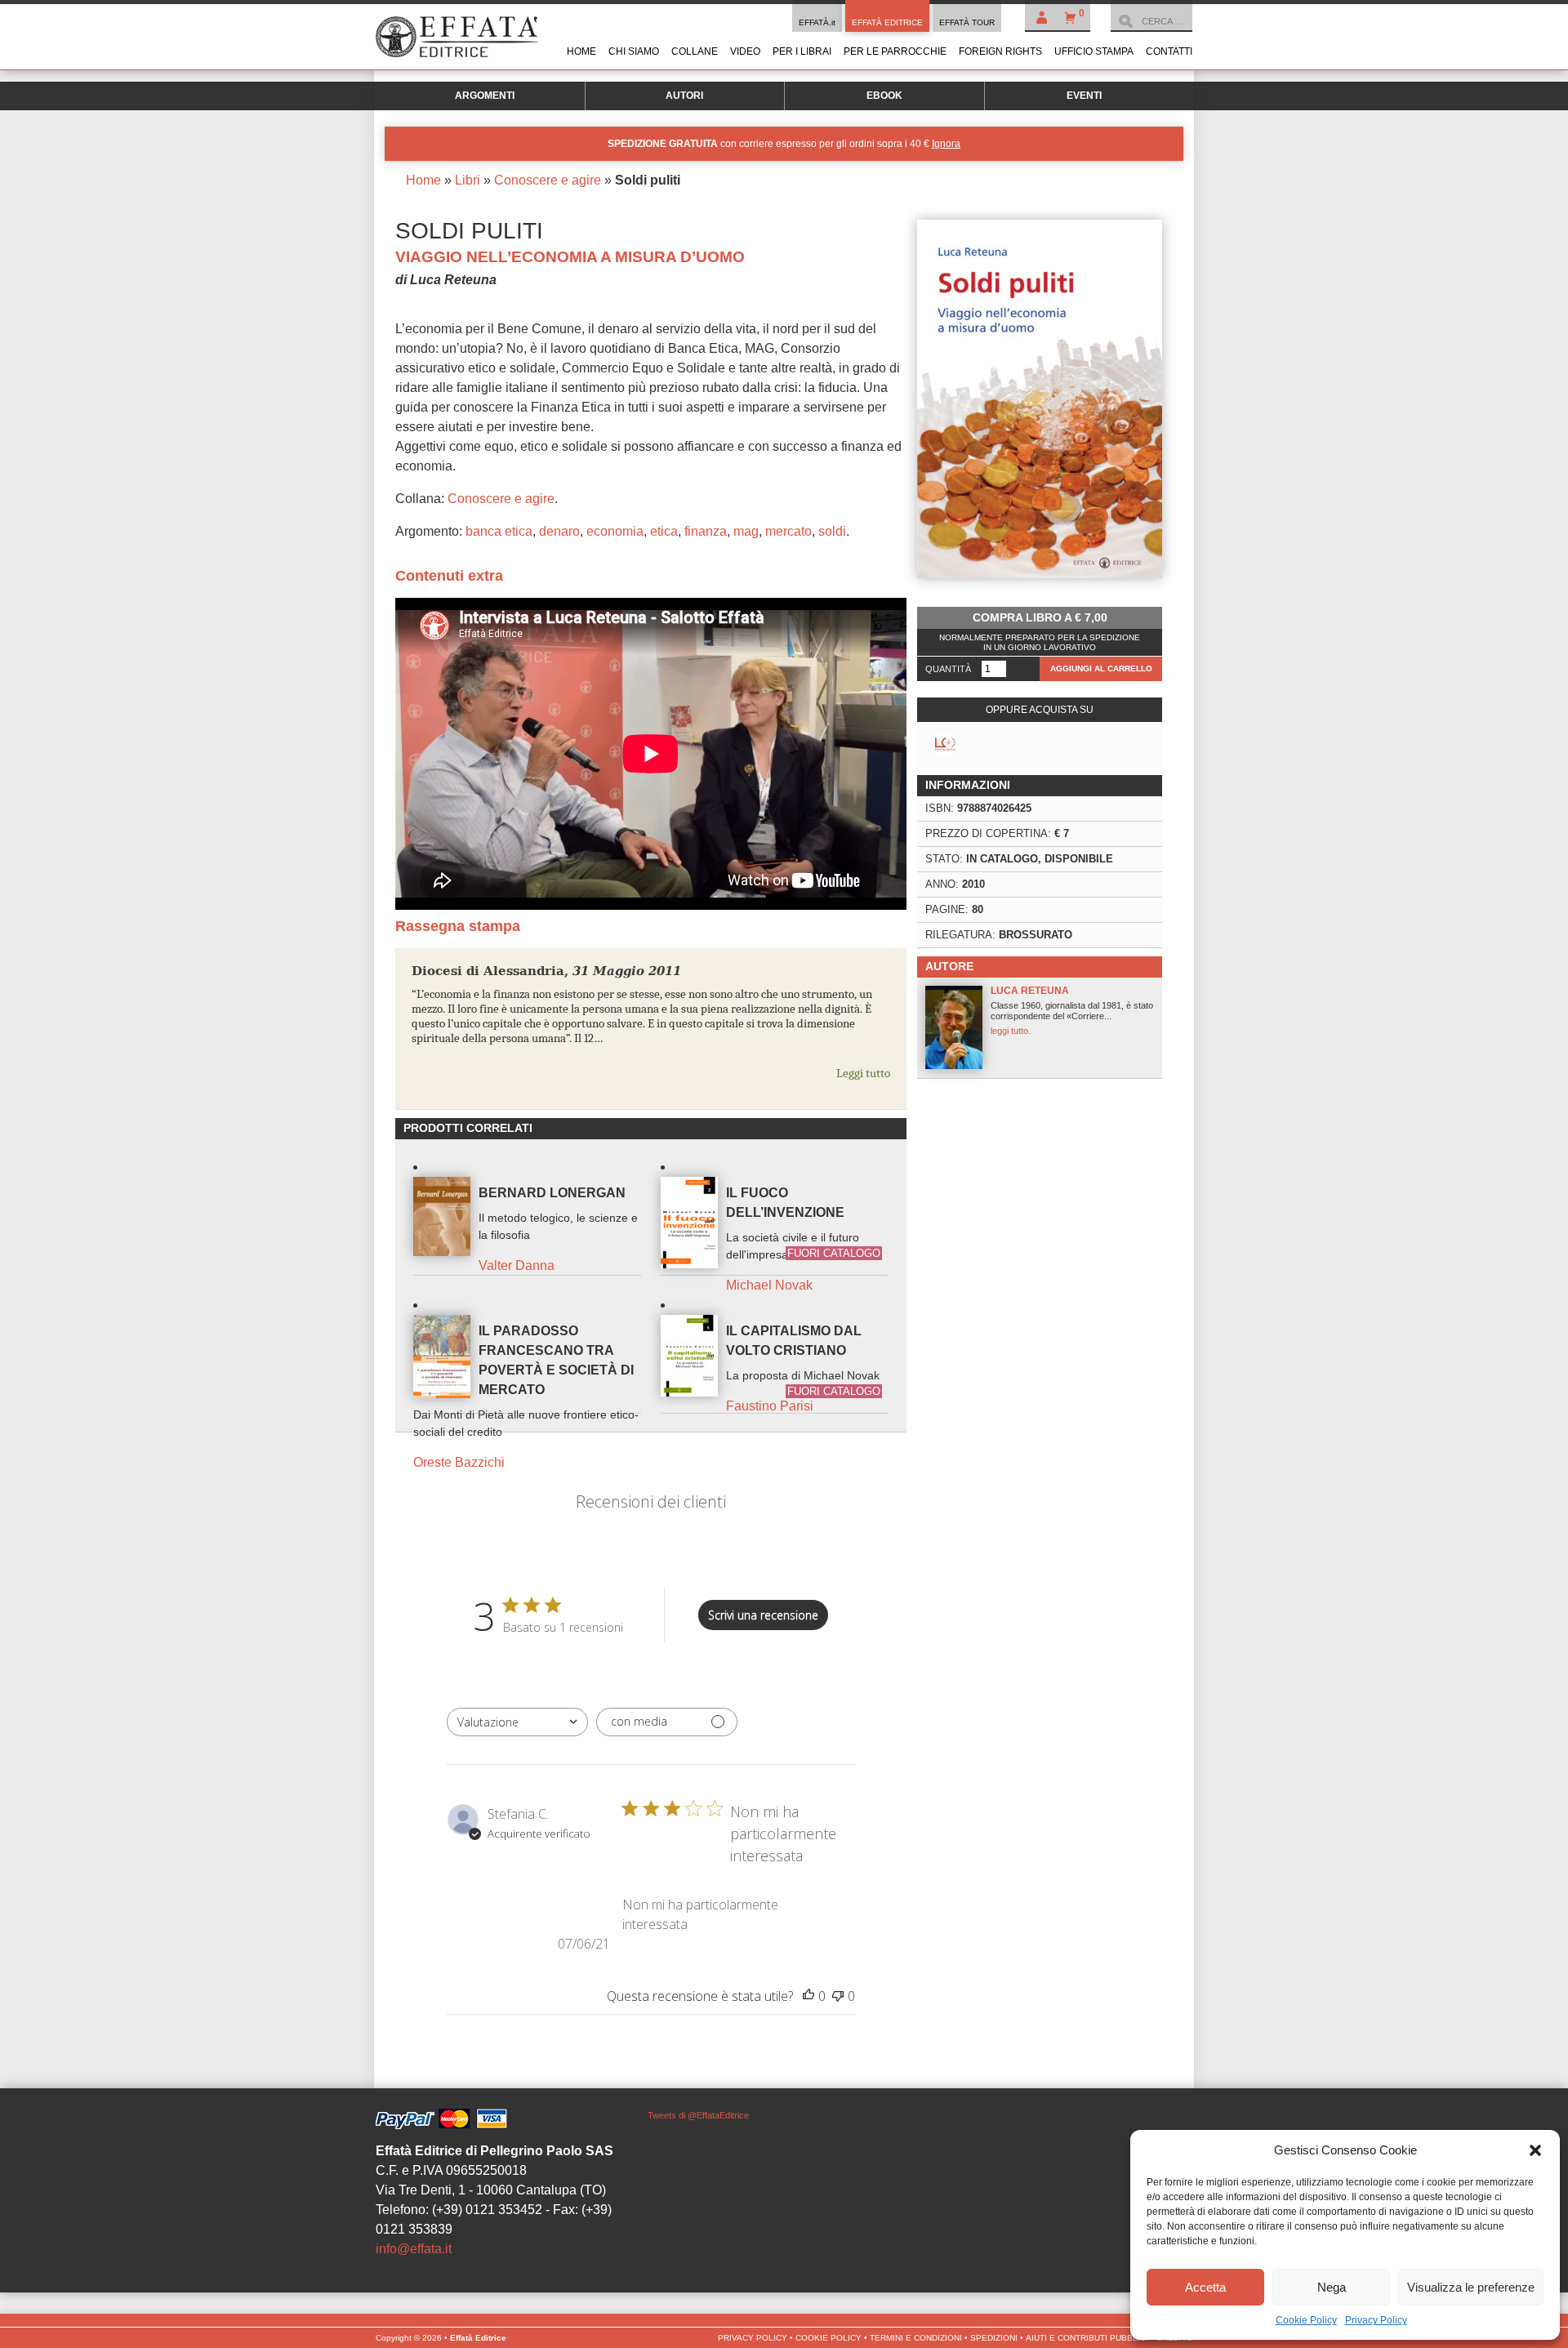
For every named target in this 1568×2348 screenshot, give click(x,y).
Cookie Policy (1306, 2320)
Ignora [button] (946, 144)
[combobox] (517, 1722)
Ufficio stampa (1094, 51)
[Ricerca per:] (1151, 21)
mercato (788, 531)
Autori (684, 96)
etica (664, 531)
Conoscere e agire (548, 180)
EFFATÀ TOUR (967, 22)
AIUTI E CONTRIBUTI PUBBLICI (1087, 2338)
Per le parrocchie (895, 51)
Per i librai (802, 51)
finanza (706, 531)
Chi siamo (634, 51)
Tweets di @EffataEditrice (698, 2115)
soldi (832, 531)
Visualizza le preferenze (1471, 2287)
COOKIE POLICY (829, 2338)
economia (615, 531)
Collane (695, 51)
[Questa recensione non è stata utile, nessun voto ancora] (838, 1996)
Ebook (884, 96)
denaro (559, 531)
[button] (1535, 2150)
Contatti (1169, 51)
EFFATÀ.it (817, 22)
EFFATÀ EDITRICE (887, 22)
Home (581, 51)
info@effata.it (414, 2249)
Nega (1332, 2287)
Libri (468, 180)
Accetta (1205, 2287)
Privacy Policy (1376, 2320)
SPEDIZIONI (994, 2338)
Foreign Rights (1000, 51)
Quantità (948, 669)
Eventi (1084, 96)
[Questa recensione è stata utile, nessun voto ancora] (808, 1996)
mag (746, 531)
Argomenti (485, 96)
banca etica (499, 531)
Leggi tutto (863, 1073)
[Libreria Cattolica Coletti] (945, 744)
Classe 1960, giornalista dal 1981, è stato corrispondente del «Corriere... (1072, 1010)
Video (745, 51)
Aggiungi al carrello (1101, 668)
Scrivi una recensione (763, 1615)
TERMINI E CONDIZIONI (916, 2338)
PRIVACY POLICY (753, 2338)
